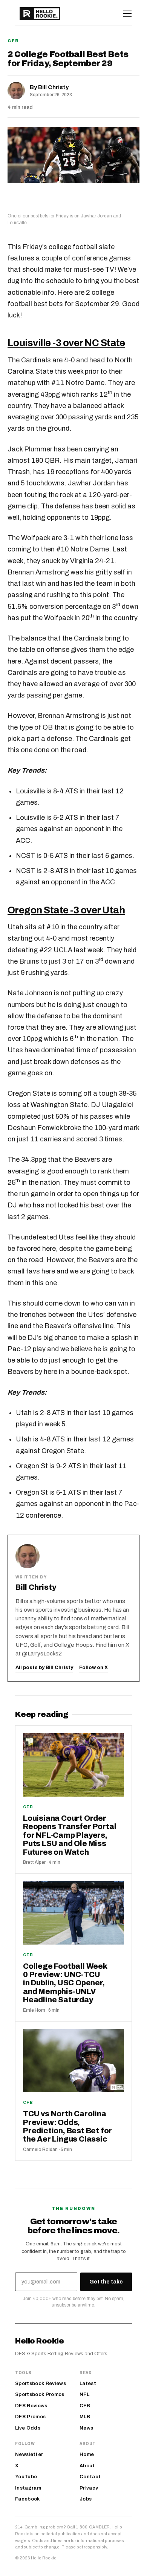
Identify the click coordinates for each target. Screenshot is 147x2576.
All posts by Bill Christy (44, 1668)
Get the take (106, 2282)
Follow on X (93, 1668)
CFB (13, 41)
